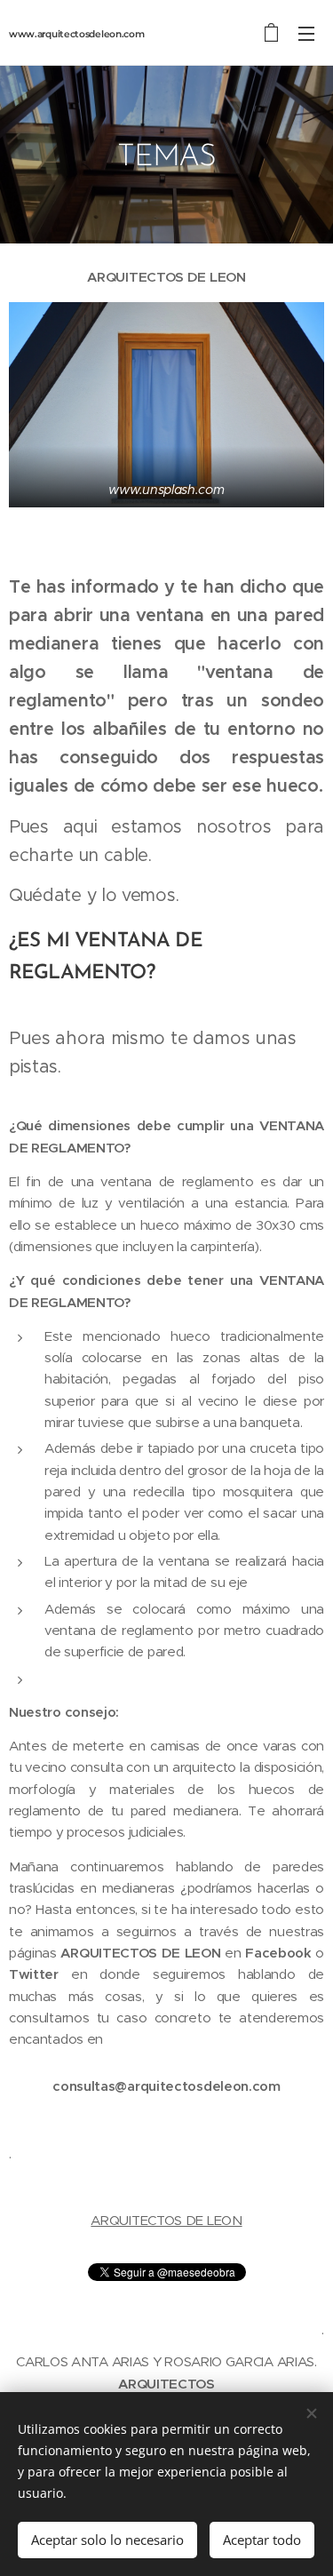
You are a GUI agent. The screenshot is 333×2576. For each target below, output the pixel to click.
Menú (306, 33)
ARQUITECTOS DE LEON (166, 2220)
